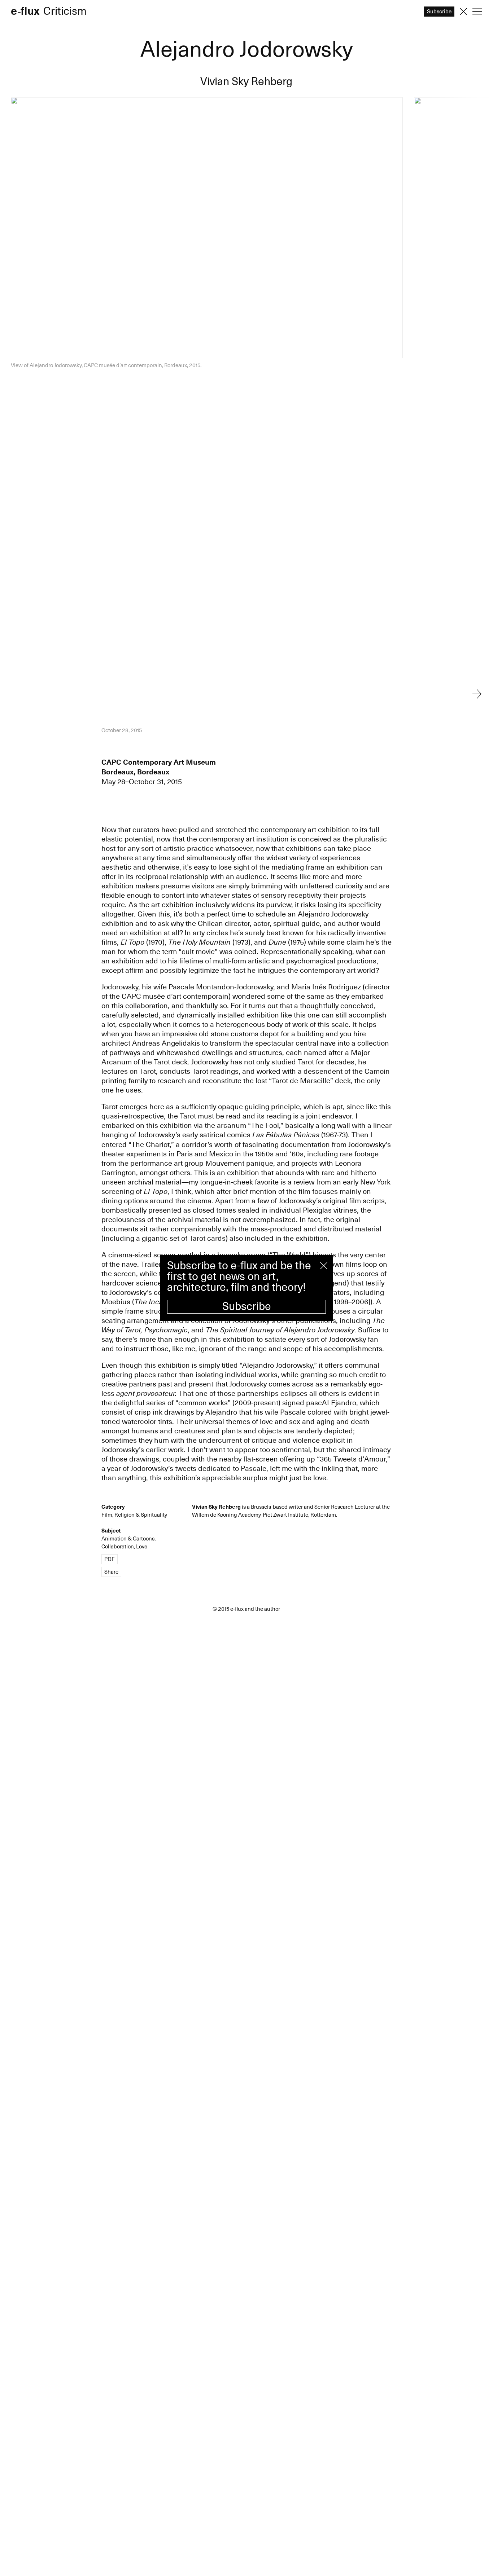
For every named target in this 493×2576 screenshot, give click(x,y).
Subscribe (247, 1307)
